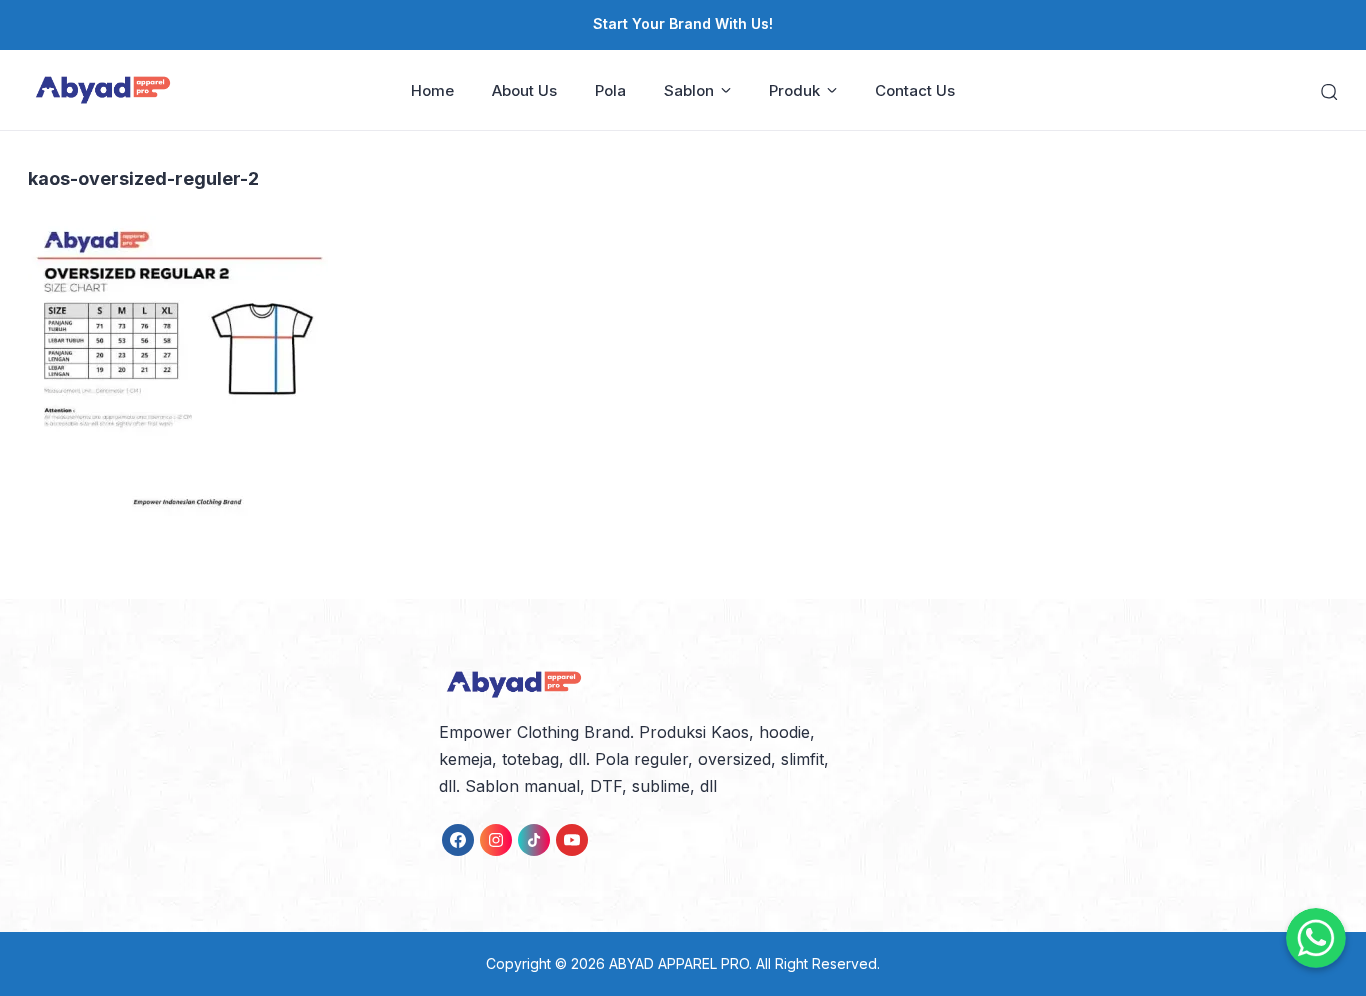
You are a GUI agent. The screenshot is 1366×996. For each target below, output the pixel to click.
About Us (524, 90)
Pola (610, 90)
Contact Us (915, 90)
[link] (458, 840)
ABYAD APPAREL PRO (679, 963)
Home (432, 90)
